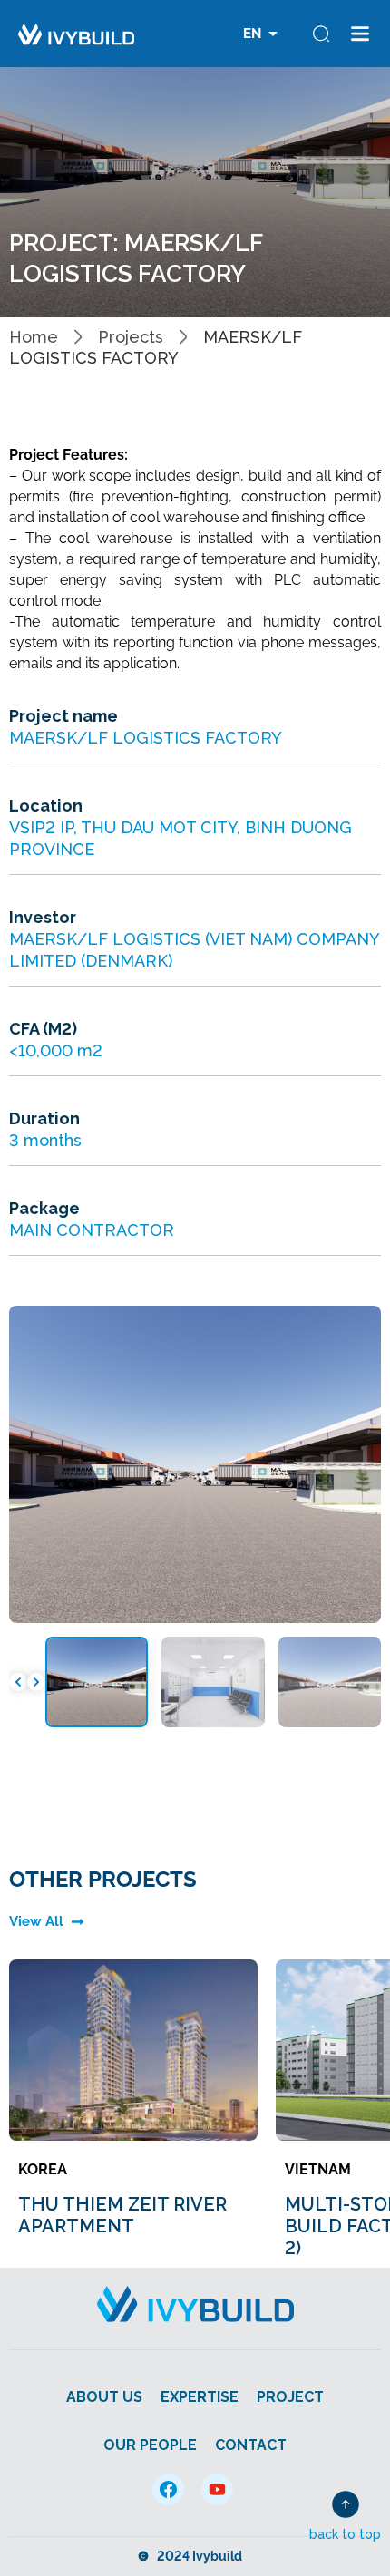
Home (34, 337)
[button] (18, 1682)
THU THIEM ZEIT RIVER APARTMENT (122, 2215)
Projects (131, 337)
